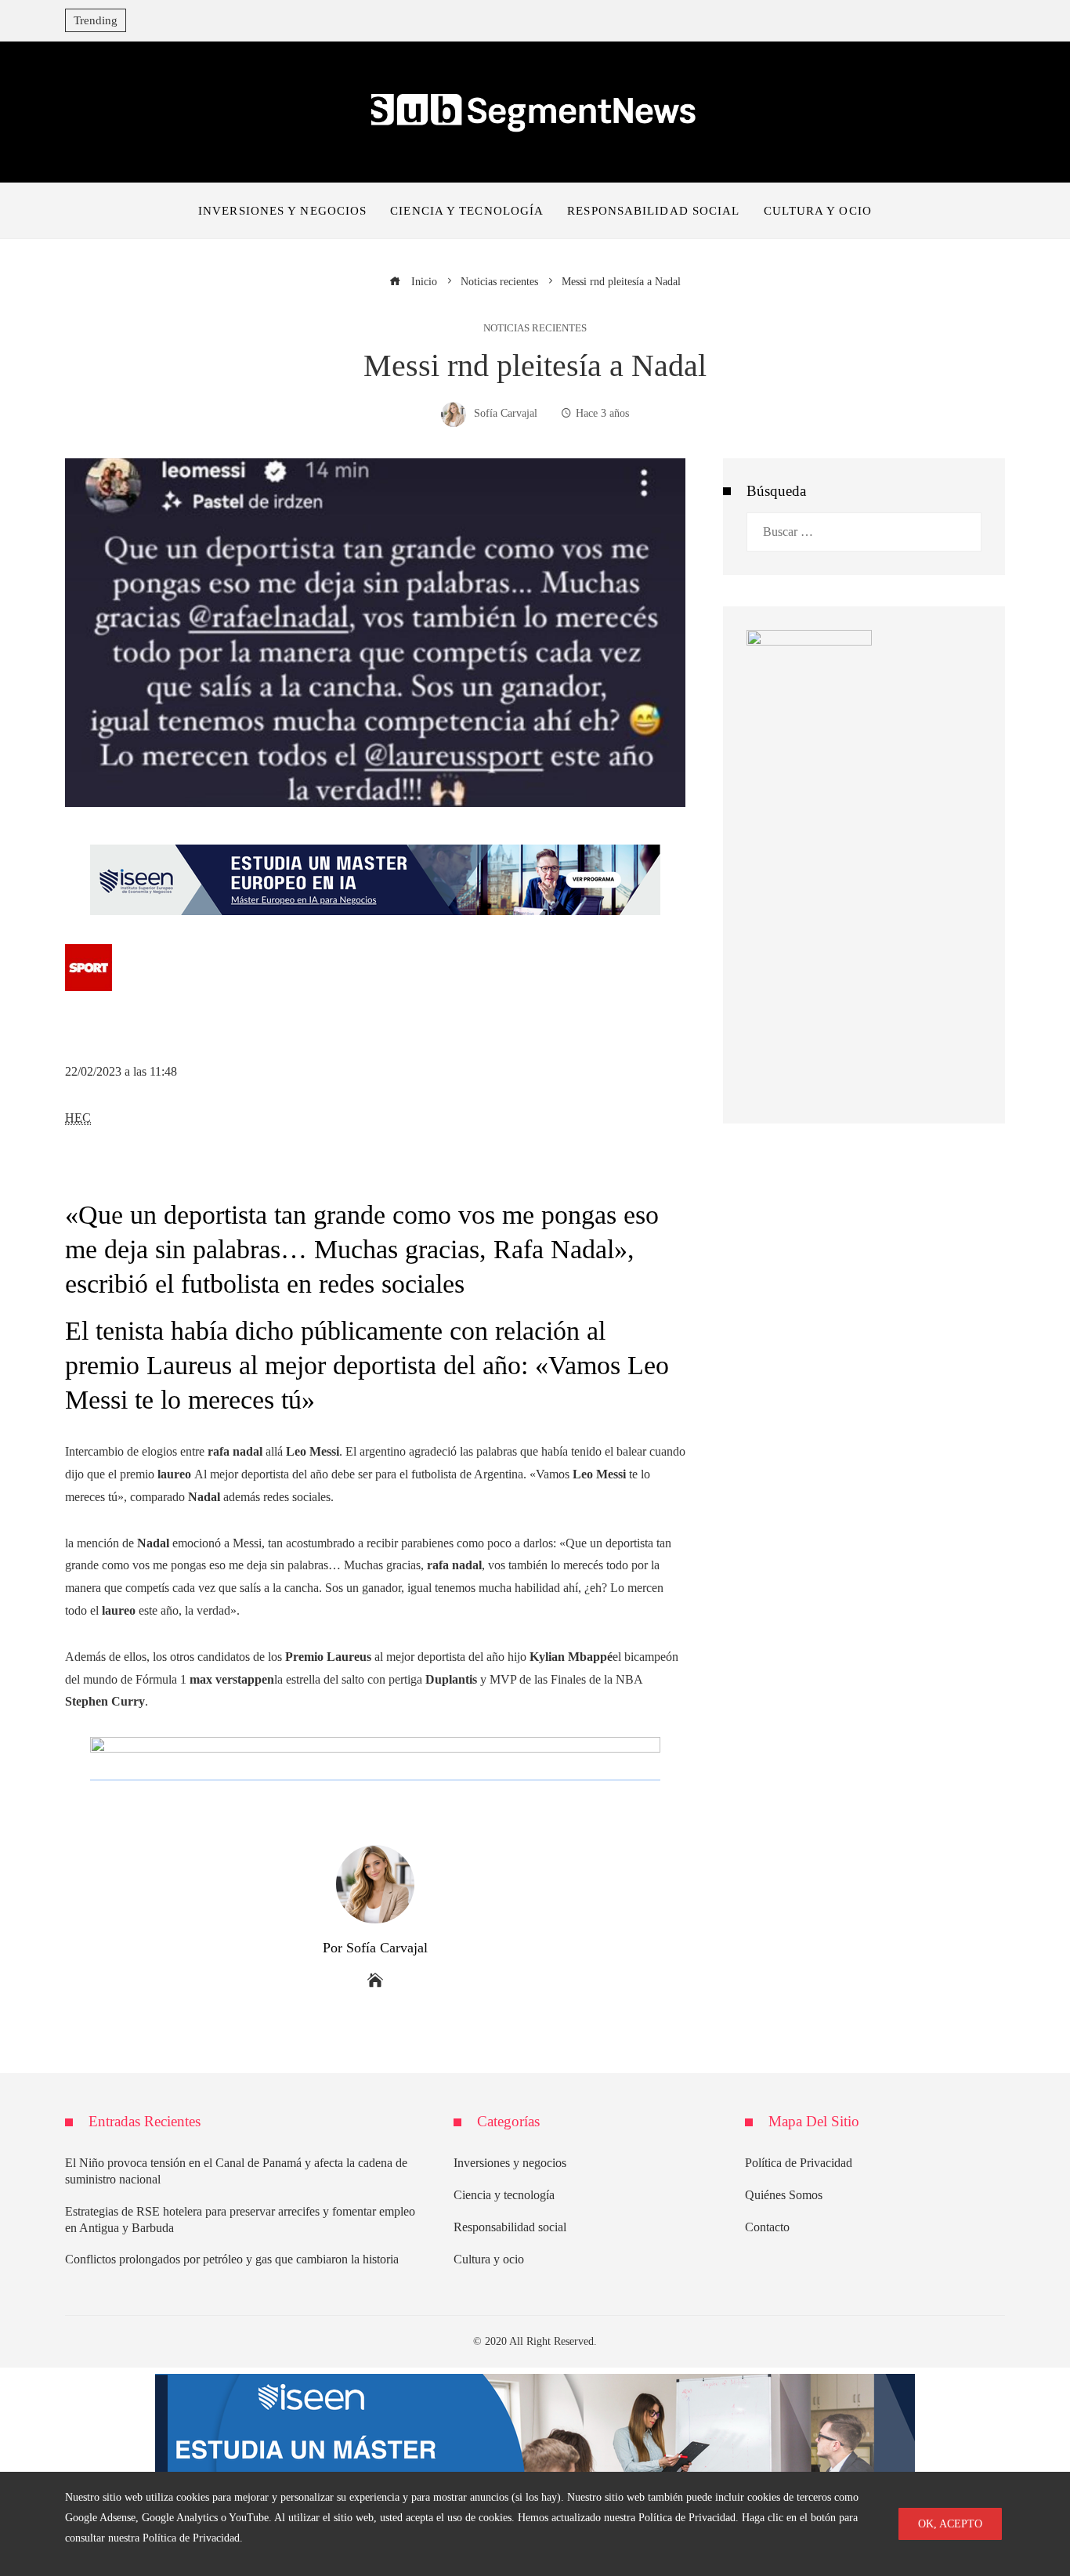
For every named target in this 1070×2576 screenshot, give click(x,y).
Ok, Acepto (950, 2524)
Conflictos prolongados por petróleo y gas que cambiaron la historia (232, 2259)
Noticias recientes (535, 329)
